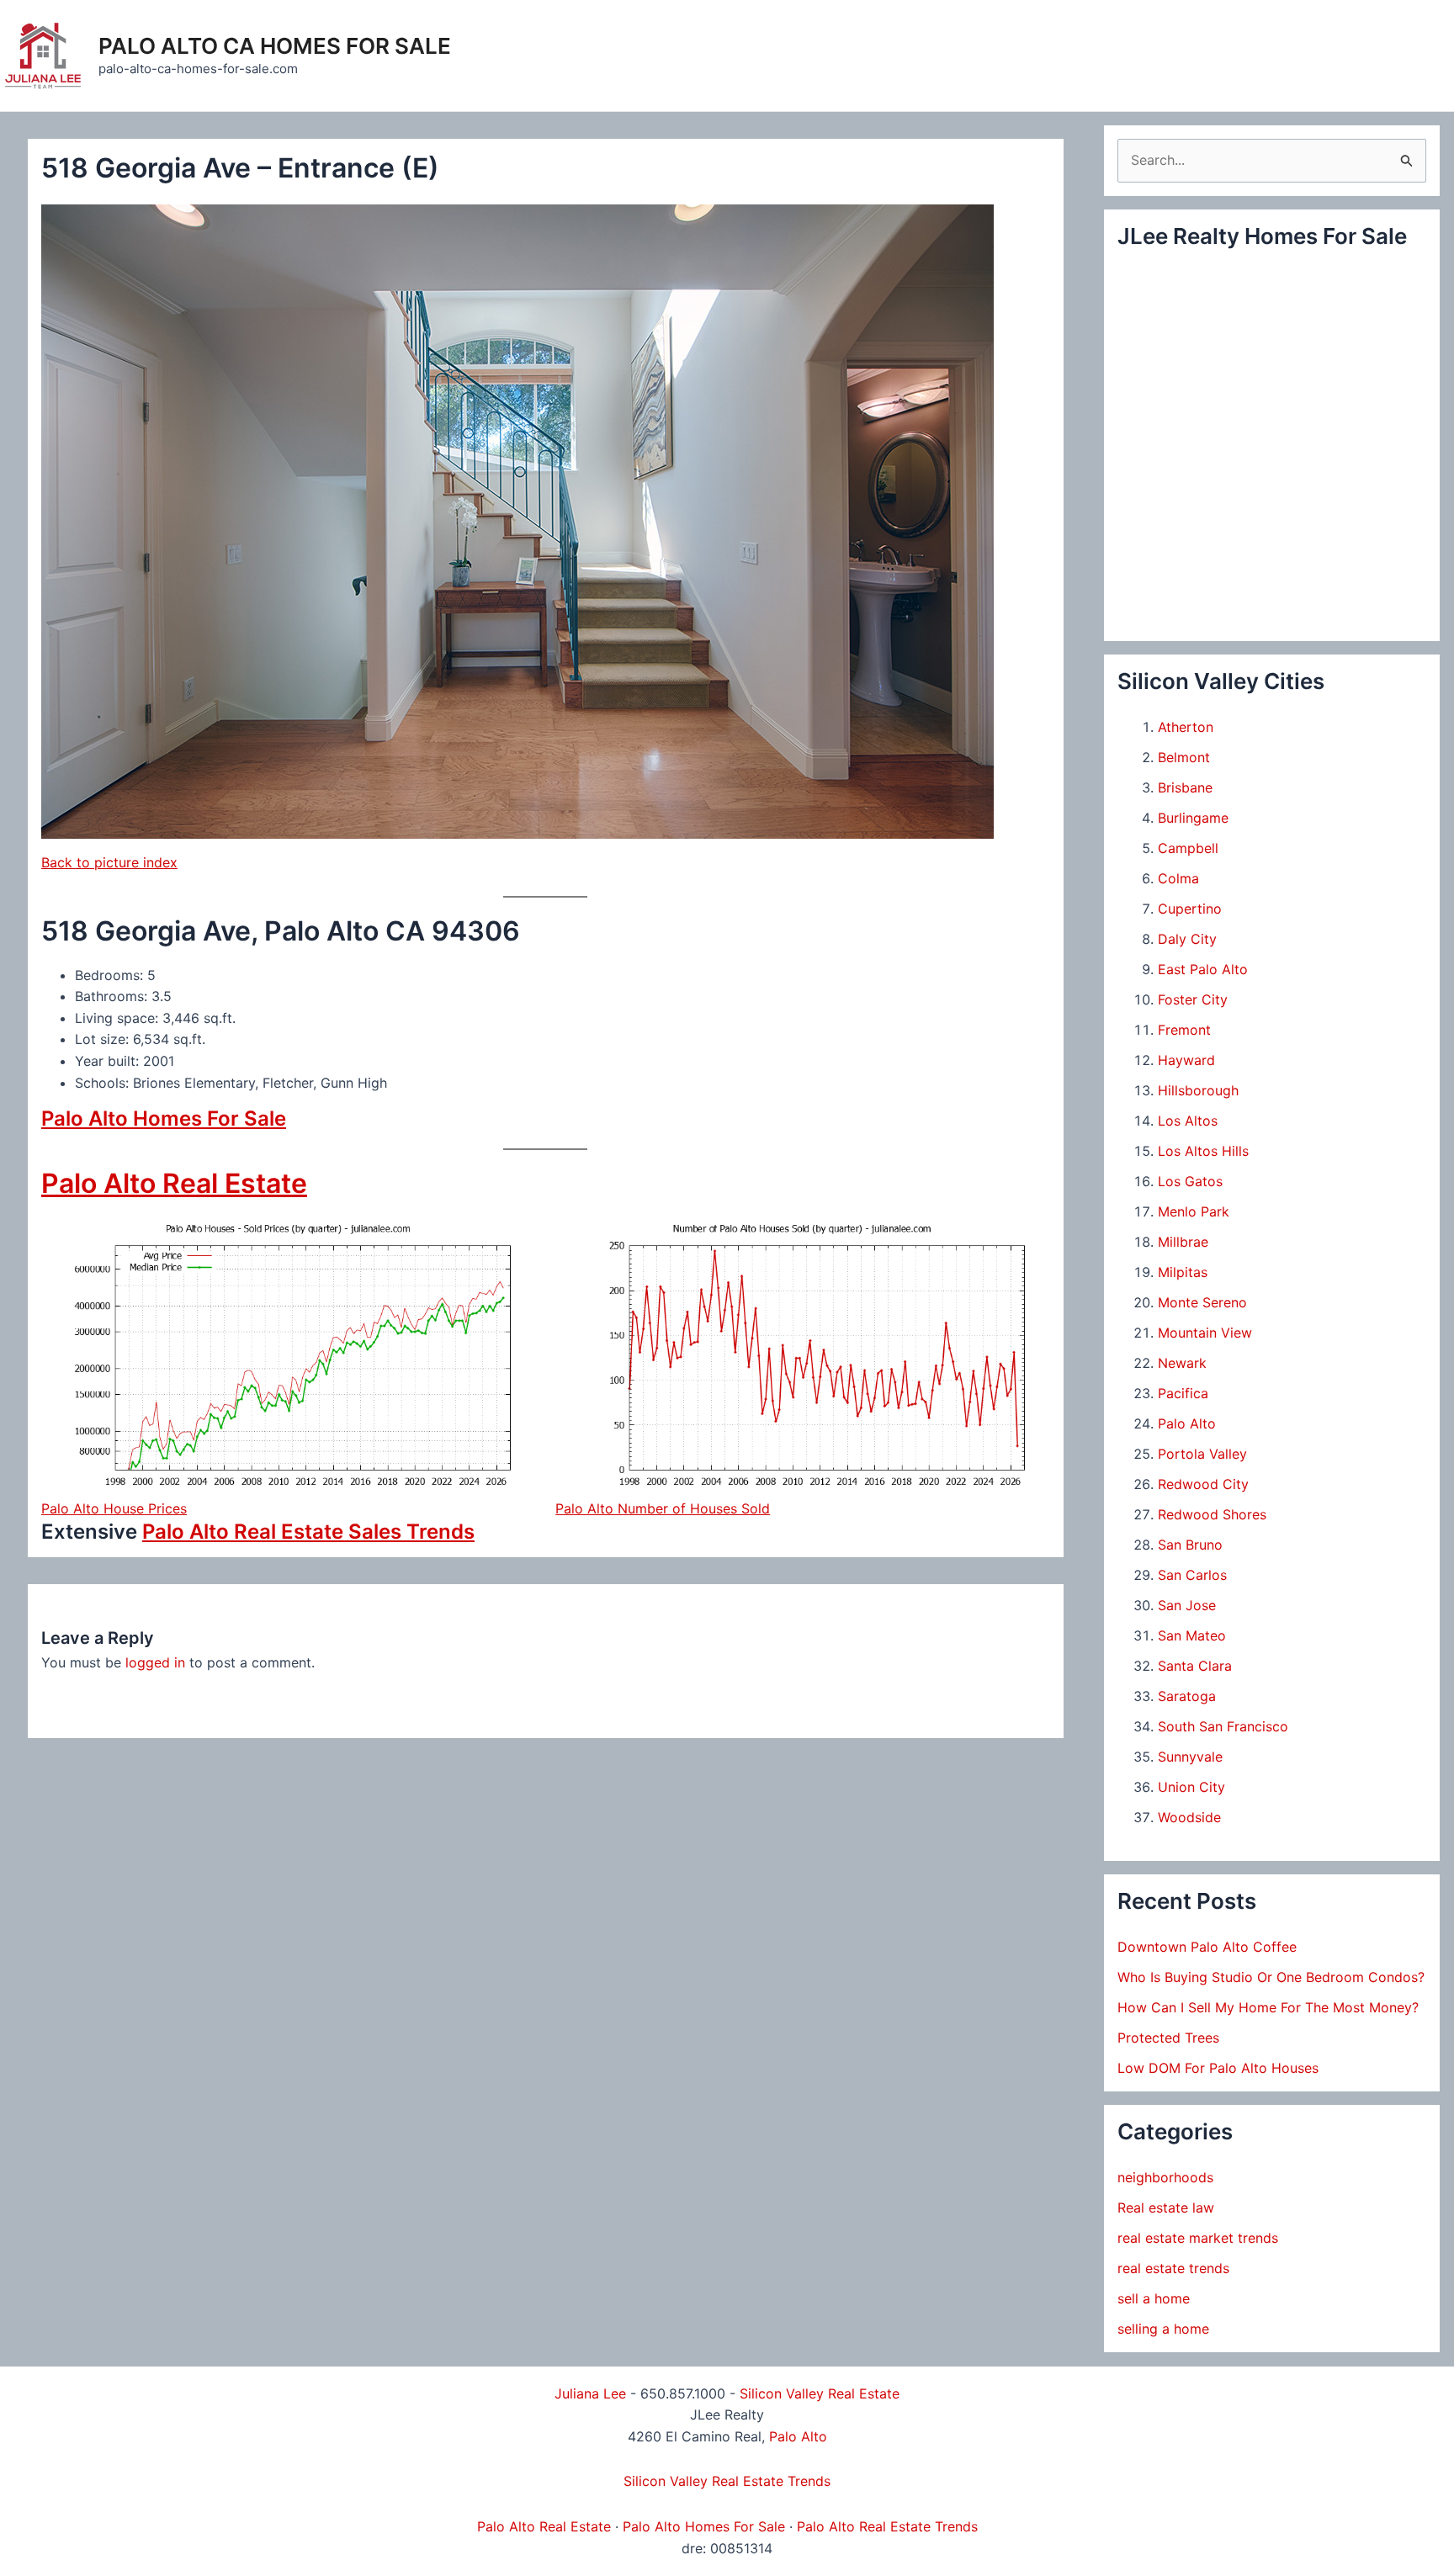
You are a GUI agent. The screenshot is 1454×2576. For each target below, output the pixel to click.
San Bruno (1190, 1545)
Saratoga (1187, 1696)
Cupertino (1190, 909)
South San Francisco (1223, 1726)
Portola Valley (1202, 1454)
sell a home (1154, 2298)
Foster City (1193, 999)
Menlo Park (1194, 1211)
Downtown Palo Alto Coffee (1207, 1947)
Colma (1178, 878)
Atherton (1186, 727)
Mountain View (1205, 1333)
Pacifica (1183, 1393)
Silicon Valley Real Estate (820, 2393)
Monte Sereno (1202, 1302)
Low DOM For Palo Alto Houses (1218, 2068)
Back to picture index (109, 862)
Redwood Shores (1212, 1514)
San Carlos (1192, 1575)
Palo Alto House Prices (114, 1508)
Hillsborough (1198, 1090)
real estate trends (1173, 2268)
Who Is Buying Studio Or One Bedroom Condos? (1271, 1977)
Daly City (1187, 939)
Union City (1191, 1787)
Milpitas (1183, 1272)
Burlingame (1193, 818)
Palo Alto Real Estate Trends (887, 2526)
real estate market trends (1198, 2238)
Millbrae (1183, 1242)
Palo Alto (1187, 1423)
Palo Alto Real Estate (174, 1183)
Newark (1182, 1363)
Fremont (1184, 1030)
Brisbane (1185, 787)
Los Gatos (1190, 1181)
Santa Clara (1195, 1666)
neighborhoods (1165, 2177)
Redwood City (1203, 1484)
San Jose (1187, 1605)
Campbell (1188, 848)
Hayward (1186, 1060)
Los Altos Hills (1203, 1151)
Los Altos (1188, 1121)
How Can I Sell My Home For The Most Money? (1268, 2007)
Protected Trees (1168, 2038)
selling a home (1163, 2329)
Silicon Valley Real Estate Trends (727, 2481)
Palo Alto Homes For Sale (164, 1118)
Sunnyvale (1190, 1757)
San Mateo (1192, 1635)
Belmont (1184, 757)
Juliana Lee (590, 2393)
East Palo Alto (1203, 969)
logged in (155, 1662)
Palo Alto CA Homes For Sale (275, 46)
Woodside (1189, 1817)
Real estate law (1166, 2208)
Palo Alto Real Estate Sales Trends (308, 1532)
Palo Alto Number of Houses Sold (663, 1508)
